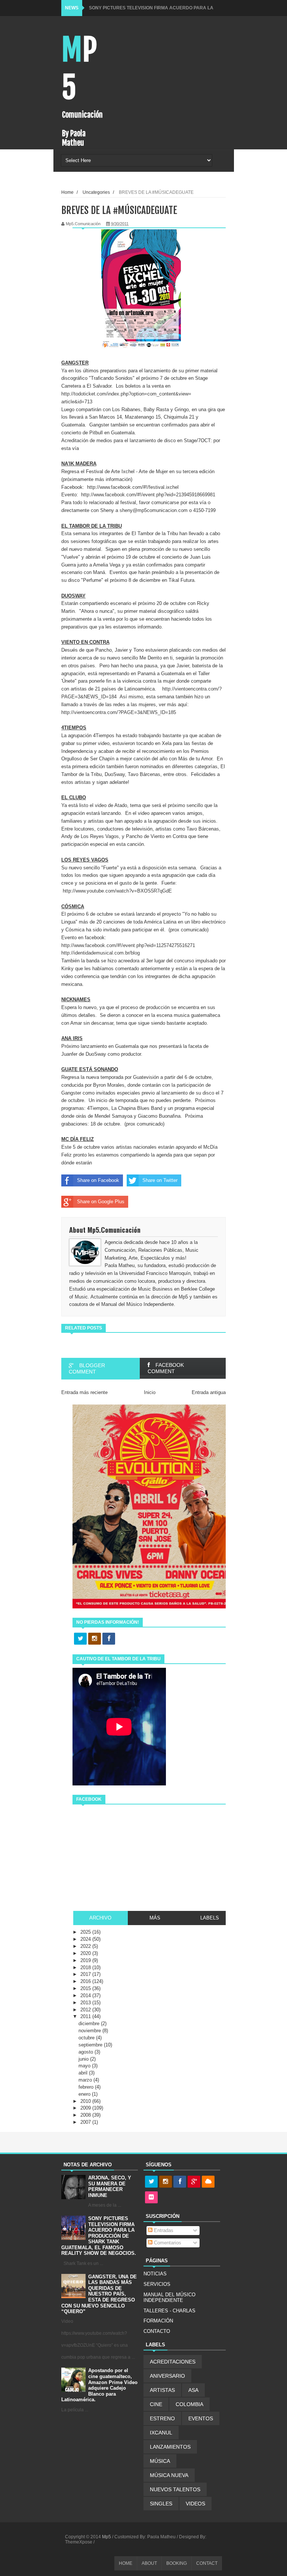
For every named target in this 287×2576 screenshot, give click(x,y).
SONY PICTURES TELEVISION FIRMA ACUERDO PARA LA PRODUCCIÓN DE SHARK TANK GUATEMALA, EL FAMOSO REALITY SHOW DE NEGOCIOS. (99, 2236)
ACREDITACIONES (173, 2362)
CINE (156, 2404)
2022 (86, 1946)
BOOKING (177, 2563)
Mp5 (107, 2537)
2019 (86, 1960)
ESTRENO (162, 2418)
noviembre (90, 2031)
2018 (86, 1967)
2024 (86, 1939)
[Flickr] (151, 2198)
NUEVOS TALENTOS (175, 2489)
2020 (86, 1953)
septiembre (91, 2045)
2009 (86, 2108)
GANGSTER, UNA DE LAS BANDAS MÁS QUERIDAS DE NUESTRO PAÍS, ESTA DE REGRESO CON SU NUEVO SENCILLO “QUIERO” (99, 2294)
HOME (126, 2563)
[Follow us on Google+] (194, 2182)
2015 (86, 1988)
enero (85, 2094)
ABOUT (149, 2563)
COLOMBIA (189, 2404)
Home (67, 192)
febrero (87, 2087)
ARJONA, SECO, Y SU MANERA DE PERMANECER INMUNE (110, 2187)
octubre (87, 2038)
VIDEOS (195, 2504)
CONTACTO (157, 2331)
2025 (86, 1932)
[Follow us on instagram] (95, 1639)
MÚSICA (160, 2461)
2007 (86, 2122)
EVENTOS (201, 2418)
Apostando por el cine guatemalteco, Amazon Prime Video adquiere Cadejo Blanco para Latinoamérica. (99, 2385)
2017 (86, 1974)
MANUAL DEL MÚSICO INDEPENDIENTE (169, 2298)
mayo (85, 2066)
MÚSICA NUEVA (169, 2475)
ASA (193, 2390)
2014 (86, 1995)
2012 (86, 2010)
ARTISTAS (162, 2390)
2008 (86, 2115)
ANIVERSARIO (167, 2376)
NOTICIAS (155, 2274)
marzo (86, 2080)
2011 (86, 2016)
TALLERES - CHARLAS (169, 2311)
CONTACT (207, 2563)
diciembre (90, 2023)
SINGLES (161, 2504)
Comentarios (167, 2243)
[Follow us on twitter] (80, 1639)
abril (84, 2073)
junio (84, 2059)
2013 (86, 2003)
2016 (86, 1981)
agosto (87, 2052)
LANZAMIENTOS (170, 2447)
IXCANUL (161, 2433)
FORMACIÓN (158, 2321)
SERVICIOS (157, 2284)
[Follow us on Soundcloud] (208, 2182)
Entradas (163, 2230)
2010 (86, 2101)
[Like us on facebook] (109, 1639)
